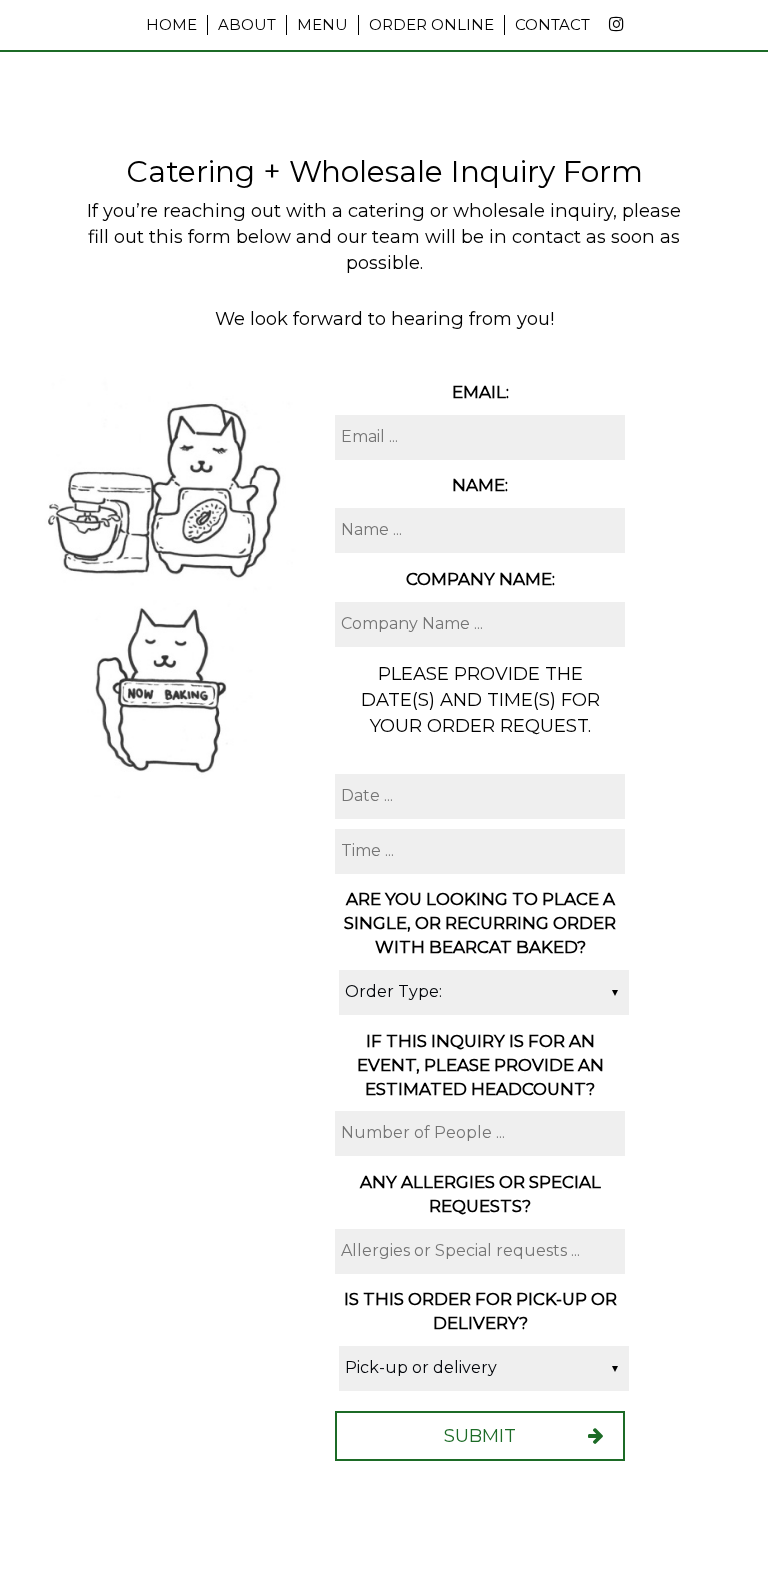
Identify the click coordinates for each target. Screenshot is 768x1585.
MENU (322, 24)
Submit (480, 1435)
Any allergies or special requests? (480, 1194)
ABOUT (247, 24)
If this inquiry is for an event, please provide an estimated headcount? (480, 1065)
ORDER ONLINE (431, 24)
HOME (171, 24)
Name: (480, 485)
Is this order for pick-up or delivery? (480, 1311)
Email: (480, 392)
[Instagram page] (616, 24)
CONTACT (552, 24)
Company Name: (480, 579)
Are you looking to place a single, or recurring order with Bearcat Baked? (480, 923)
